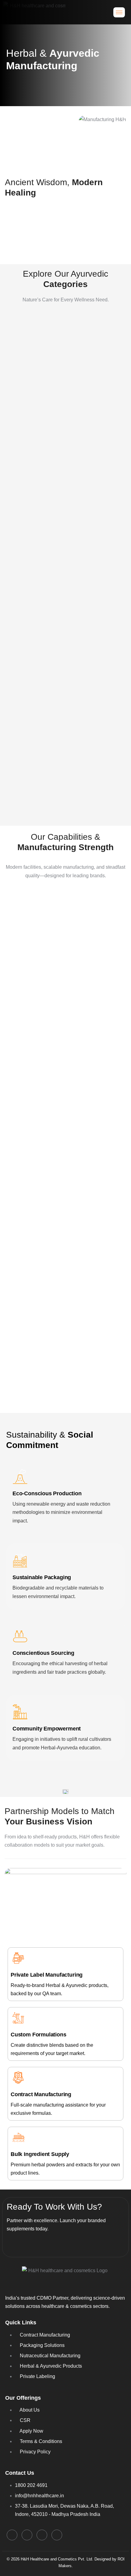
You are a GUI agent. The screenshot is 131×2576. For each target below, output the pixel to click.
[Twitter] (57, 2535)
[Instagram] (42, 2535)
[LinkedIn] (12, 2535)
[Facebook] (27, 2535)
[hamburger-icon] (119, 12)
